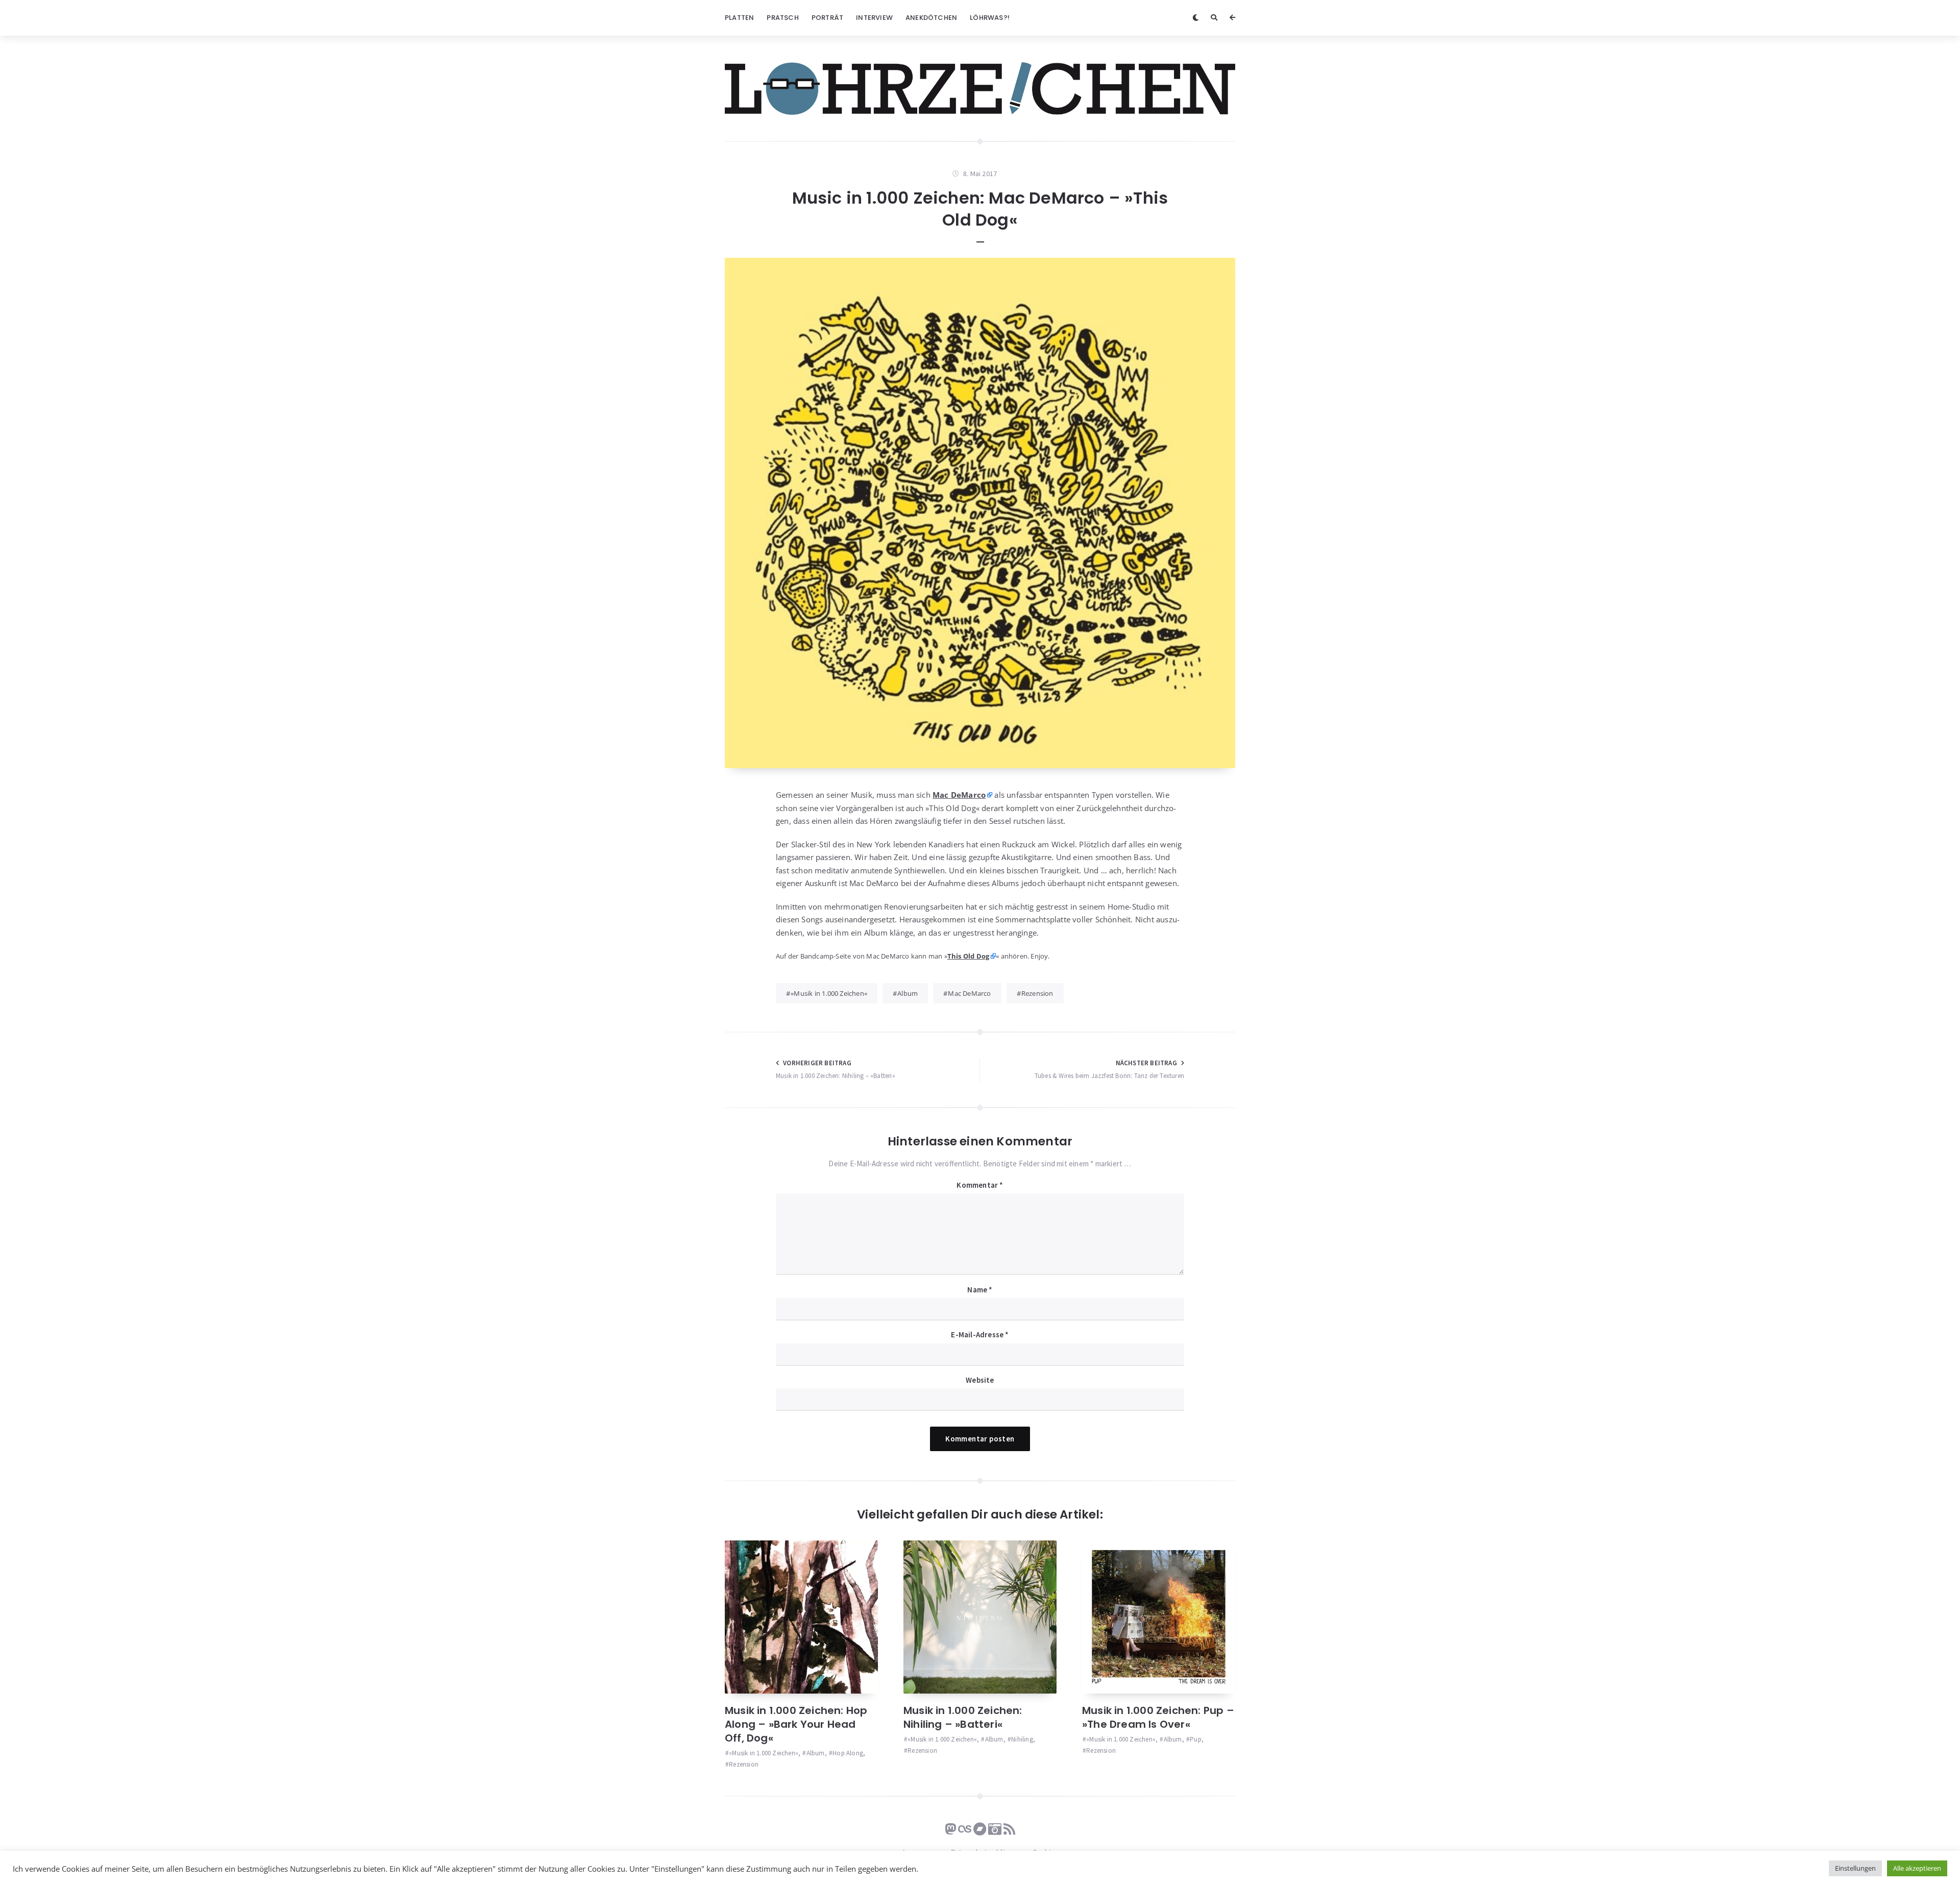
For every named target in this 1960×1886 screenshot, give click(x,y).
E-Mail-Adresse (980, 1334)
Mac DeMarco (969, 993)
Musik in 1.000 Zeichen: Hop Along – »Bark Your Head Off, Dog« (796, 1724)
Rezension (1037, 993)
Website (980, 1380)
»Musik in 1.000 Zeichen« (829, 993)
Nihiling (1022, 1739)
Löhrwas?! (990, 18)
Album (908, 993)
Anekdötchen (931, 18)
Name (980, 1290)
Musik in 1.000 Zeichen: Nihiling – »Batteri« (963, 1717)
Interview (874, 18)
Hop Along (848, 1753)
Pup (1196, 1739)
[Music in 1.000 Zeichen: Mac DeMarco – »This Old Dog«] (980, 513)
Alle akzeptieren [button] (1917, 1868)
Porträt (827, 18)
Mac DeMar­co (959, 795)
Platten (739, 18)
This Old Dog (968, 956)
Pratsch (782, 18)
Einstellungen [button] (1855, 1868)
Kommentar (980, 1185)
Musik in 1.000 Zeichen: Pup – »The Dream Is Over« (1158, 1717)
